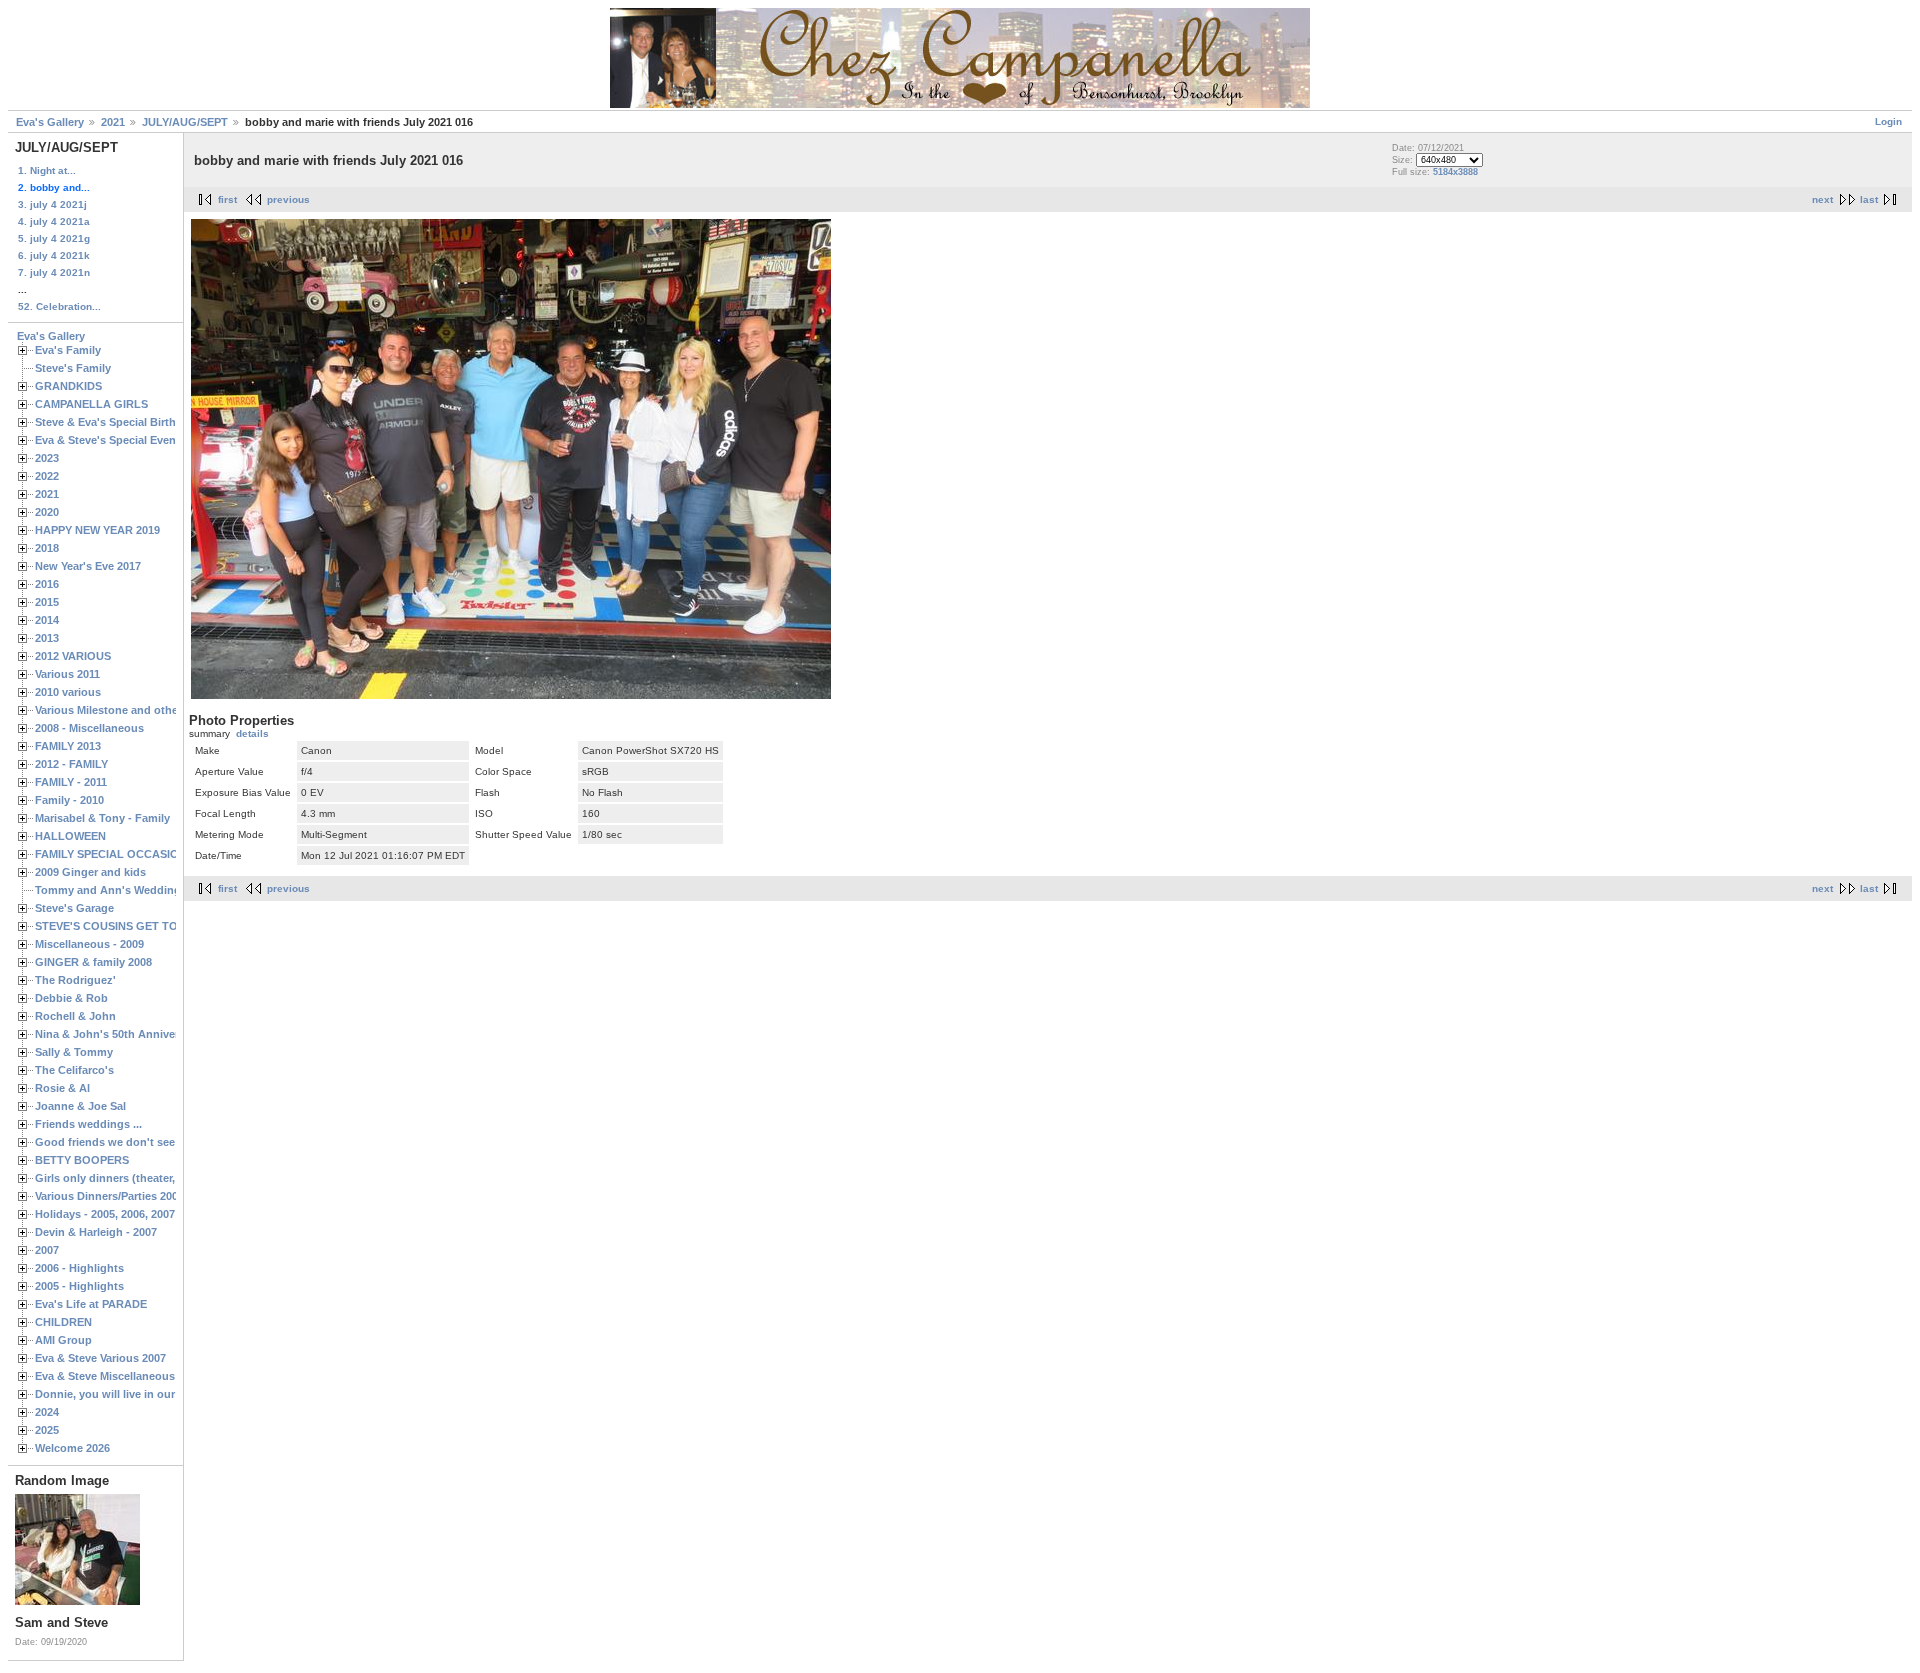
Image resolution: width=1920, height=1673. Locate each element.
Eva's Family (68, 350)
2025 (47, 1430)
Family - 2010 (69, 800)
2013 (47, 638)
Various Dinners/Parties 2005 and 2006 (134, 1196)
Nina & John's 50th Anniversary (118, 1034)
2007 (47, 1250)
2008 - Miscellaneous (89, 728)
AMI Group (63, 1340)
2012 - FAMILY (71, 764)
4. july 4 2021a (54, 221)
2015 (47, 602)
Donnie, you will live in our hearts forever (143, 1394)
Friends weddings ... (88, 1124)
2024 (47, 1412)
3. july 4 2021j (52, 204)
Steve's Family (73, 368)
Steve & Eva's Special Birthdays (118, 422)
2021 (113, 122)
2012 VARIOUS (73, 656)
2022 (47, 476)
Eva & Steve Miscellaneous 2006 (118, 1376)
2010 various (68, 692)
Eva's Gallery (50, 122)
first (227, 199)
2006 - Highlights (79, 1268)
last (1869, 199)
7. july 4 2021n (54, 272)
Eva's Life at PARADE (91, 1304)
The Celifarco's (74, 1070)
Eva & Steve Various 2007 (100, 1358)
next (1822, 199)
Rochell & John (75, 1016)
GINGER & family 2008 (93, 962)
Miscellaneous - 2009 (89, 944)
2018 (47, 548)
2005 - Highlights (79, 1286)
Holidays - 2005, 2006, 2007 (105, 1214)
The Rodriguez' (75, 980)
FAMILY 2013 (68, 746)
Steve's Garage (74, 908)
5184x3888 (1455, 172)
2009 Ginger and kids (90, 872)
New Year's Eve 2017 (88, 566)
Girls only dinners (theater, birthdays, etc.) (146, 1178)
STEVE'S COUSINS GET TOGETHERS (133, 926)
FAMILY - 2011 (71, 782)
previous (288, 199)
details (252, 733)
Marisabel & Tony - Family (102, 818)
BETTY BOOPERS (82, 1160)
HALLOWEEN (70, 836)
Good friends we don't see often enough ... (148, 1142)
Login (1888, 121)
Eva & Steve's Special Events (110, 440)
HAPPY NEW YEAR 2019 (97, 530)
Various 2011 (67, 674)
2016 (47, 584)
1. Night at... (47, 170)
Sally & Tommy (74, 1052)
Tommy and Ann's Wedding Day (119, 890)
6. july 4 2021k (54, 255)
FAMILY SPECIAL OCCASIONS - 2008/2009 (145, 854)
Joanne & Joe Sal (80, 1106)
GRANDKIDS (68, 386)
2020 (47, 512)
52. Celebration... (59, 306)
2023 (47, 458)
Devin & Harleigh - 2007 (96, 1232)
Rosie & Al (62, 1088)
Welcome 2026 (72, 1448)
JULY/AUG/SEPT (185, 122)
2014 (47, 620)
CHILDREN (63, 1322)
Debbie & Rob (71, 998)
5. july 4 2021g (54, 238)
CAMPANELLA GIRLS (91, 404)
